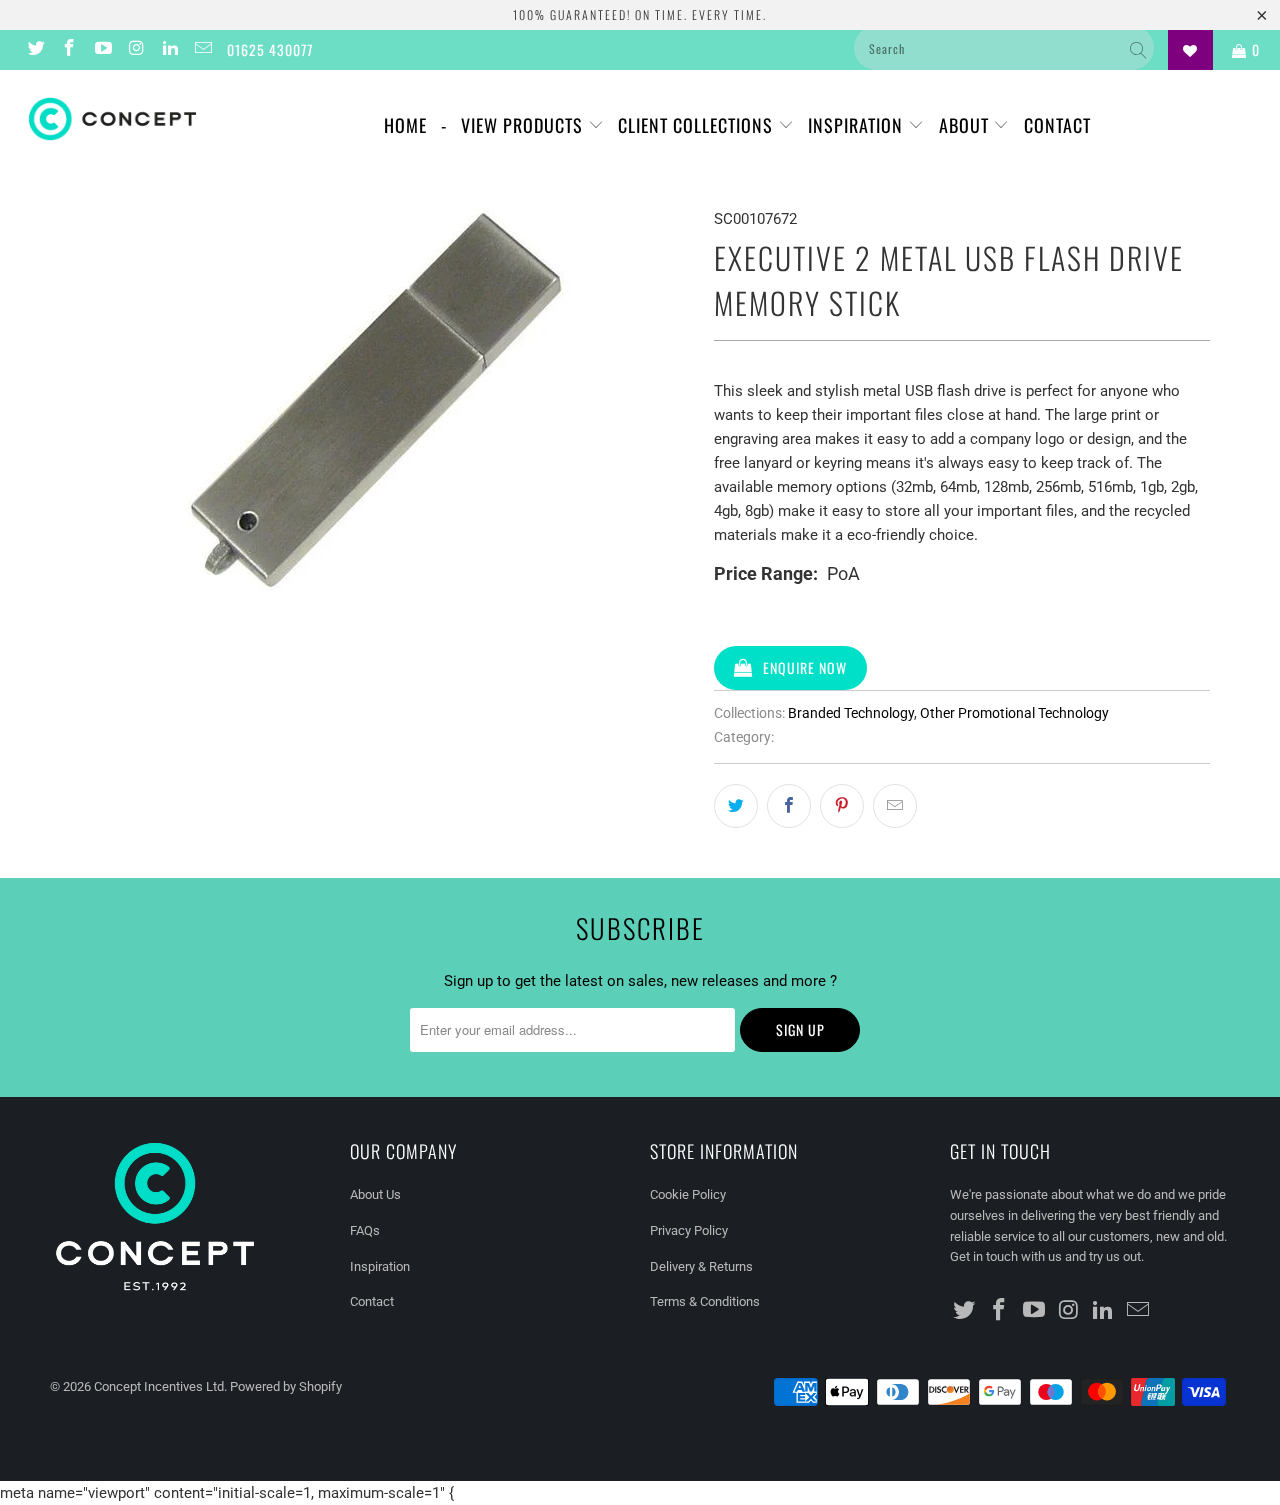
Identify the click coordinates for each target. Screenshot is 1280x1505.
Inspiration (858, 125)
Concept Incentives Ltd (159, 1386)
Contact (1057, 125)
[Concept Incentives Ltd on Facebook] (69, 50)
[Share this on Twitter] (736, 806)
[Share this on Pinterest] (842, 806)
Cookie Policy (688, 1194)
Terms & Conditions (705, 1301)
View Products (524, 125)
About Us (375, 1194)
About (966, 125)
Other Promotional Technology (1014, 713)
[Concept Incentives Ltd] (112, 119)
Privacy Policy (689, 1230)
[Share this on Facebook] (789, 806)
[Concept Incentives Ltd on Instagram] (136, 50)
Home (405, 125)
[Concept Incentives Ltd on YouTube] (102, 50)
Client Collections (698, 125)
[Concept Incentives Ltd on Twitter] (35, 50)
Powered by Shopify (286, 1386)
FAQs (365, 1230)
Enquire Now (805, 667)
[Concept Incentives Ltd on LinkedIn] (169, 50)
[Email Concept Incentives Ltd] (203, 50)
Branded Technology (851, 713)
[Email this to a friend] (895, 806)
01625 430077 (270, 49)
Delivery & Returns (701, 1266)
